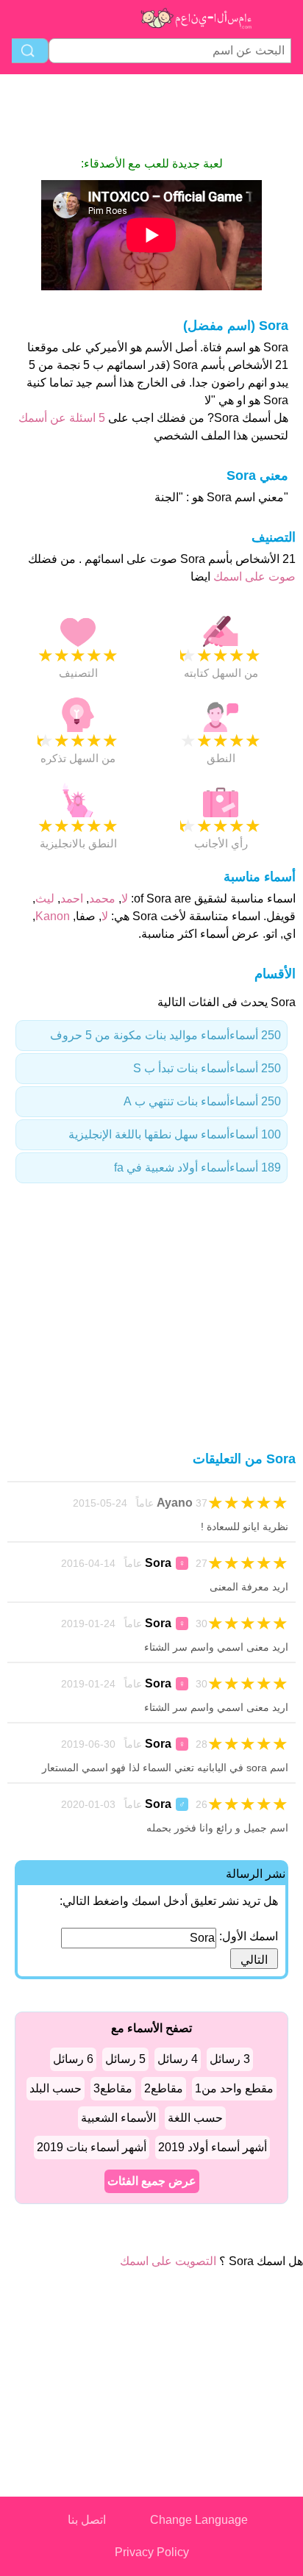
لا (125, 898)
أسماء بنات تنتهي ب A (202, 1101)
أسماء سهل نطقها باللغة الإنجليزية (175, 1134)
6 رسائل (73, 2059)
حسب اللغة (195, 2118)
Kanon (53, 916)
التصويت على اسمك (168, 2261)
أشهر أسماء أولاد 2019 (213, 2147)
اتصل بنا (87, 2520)
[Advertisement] (151, 115)
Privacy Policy (152, 2552)
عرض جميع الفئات (152, 2181)
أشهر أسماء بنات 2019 (92, 2147)
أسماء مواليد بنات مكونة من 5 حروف (165, 1035)
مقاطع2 (164, 2088)
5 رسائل (125, 2059)
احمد (72, 898)
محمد (102, 898)
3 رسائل (230, 2059)
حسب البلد (56, 2088)
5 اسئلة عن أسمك (62, 418)
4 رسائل (178, 2059)
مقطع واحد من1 (234, 2088)
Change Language (199, 2520)
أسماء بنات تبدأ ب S (207, 1068)
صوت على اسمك (253, 577)
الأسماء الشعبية (118, 2118)
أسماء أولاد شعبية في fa (197, 1167)
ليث (45, 898)
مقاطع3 (113, 2088)
